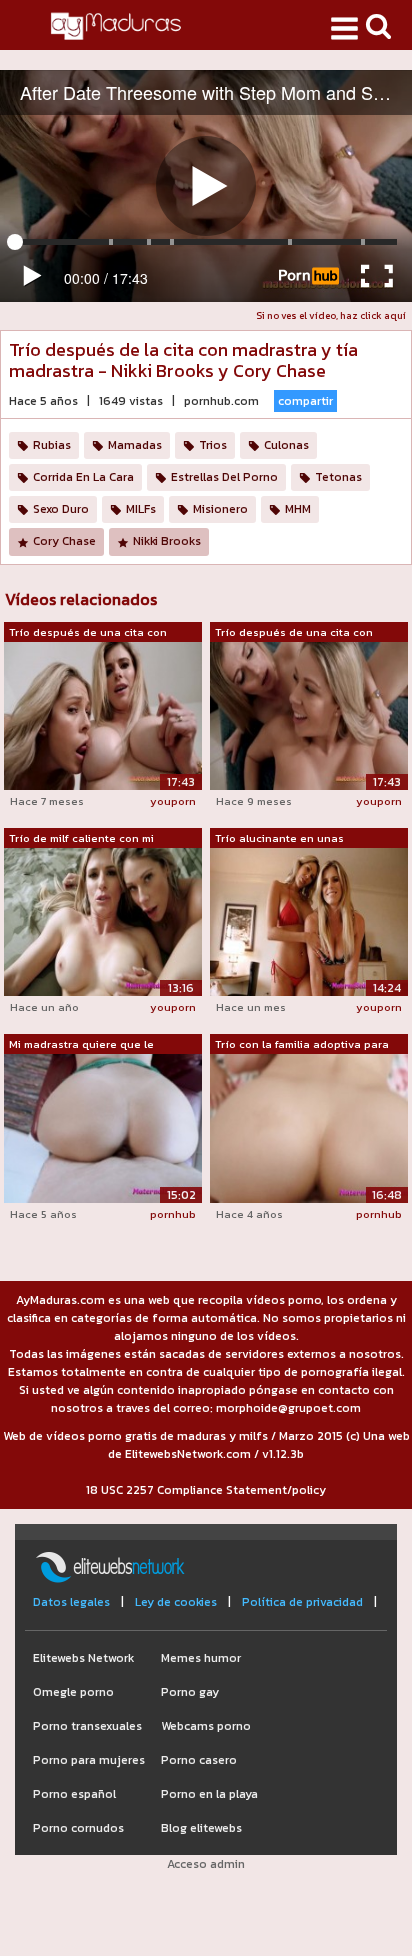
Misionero (220, 509)
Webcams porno (206, 1726)
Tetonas (338, 477)
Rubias (52, 445)
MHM (298, 509)
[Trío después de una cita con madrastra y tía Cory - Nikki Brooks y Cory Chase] (103, 715)
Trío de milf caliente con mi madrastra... (81, 839)
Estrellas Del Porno (224, 477)
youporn (173, 801)
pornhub (173, 1214)
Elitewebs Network (83, 1658)
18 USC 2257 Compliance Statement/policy (206, 1490)
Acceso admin (206, 1864)
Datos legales (71, 1602)
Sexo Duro (61, 509)
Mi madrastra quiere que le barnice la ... (81, 1045)
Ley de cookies (176, 1602)
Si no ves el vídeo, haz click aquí (331, 315)
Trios (213, 445)
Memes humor (201, 1658)
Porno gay (190, 1692)
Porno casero (199, 1760)
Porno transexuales (87, 1726)
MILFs (141, 509)
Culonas (286, 445)
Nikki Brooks (167, 541)
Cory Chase (64, 541)
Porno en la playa (209, 1794)
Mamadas (135, 445)
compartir (305, 401)
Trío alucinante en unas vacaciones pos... (279, 839)
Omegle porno (73, 1692)
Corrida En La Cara (83, 477)
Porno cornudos (78, 1828)
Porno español (74, 1794)
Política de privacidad (302, 1602)
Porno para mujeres (89, 1760)
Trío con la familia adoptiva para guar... (302, 1045)
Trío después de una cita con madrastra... (88, 633)
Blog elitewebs (201, 1828)
